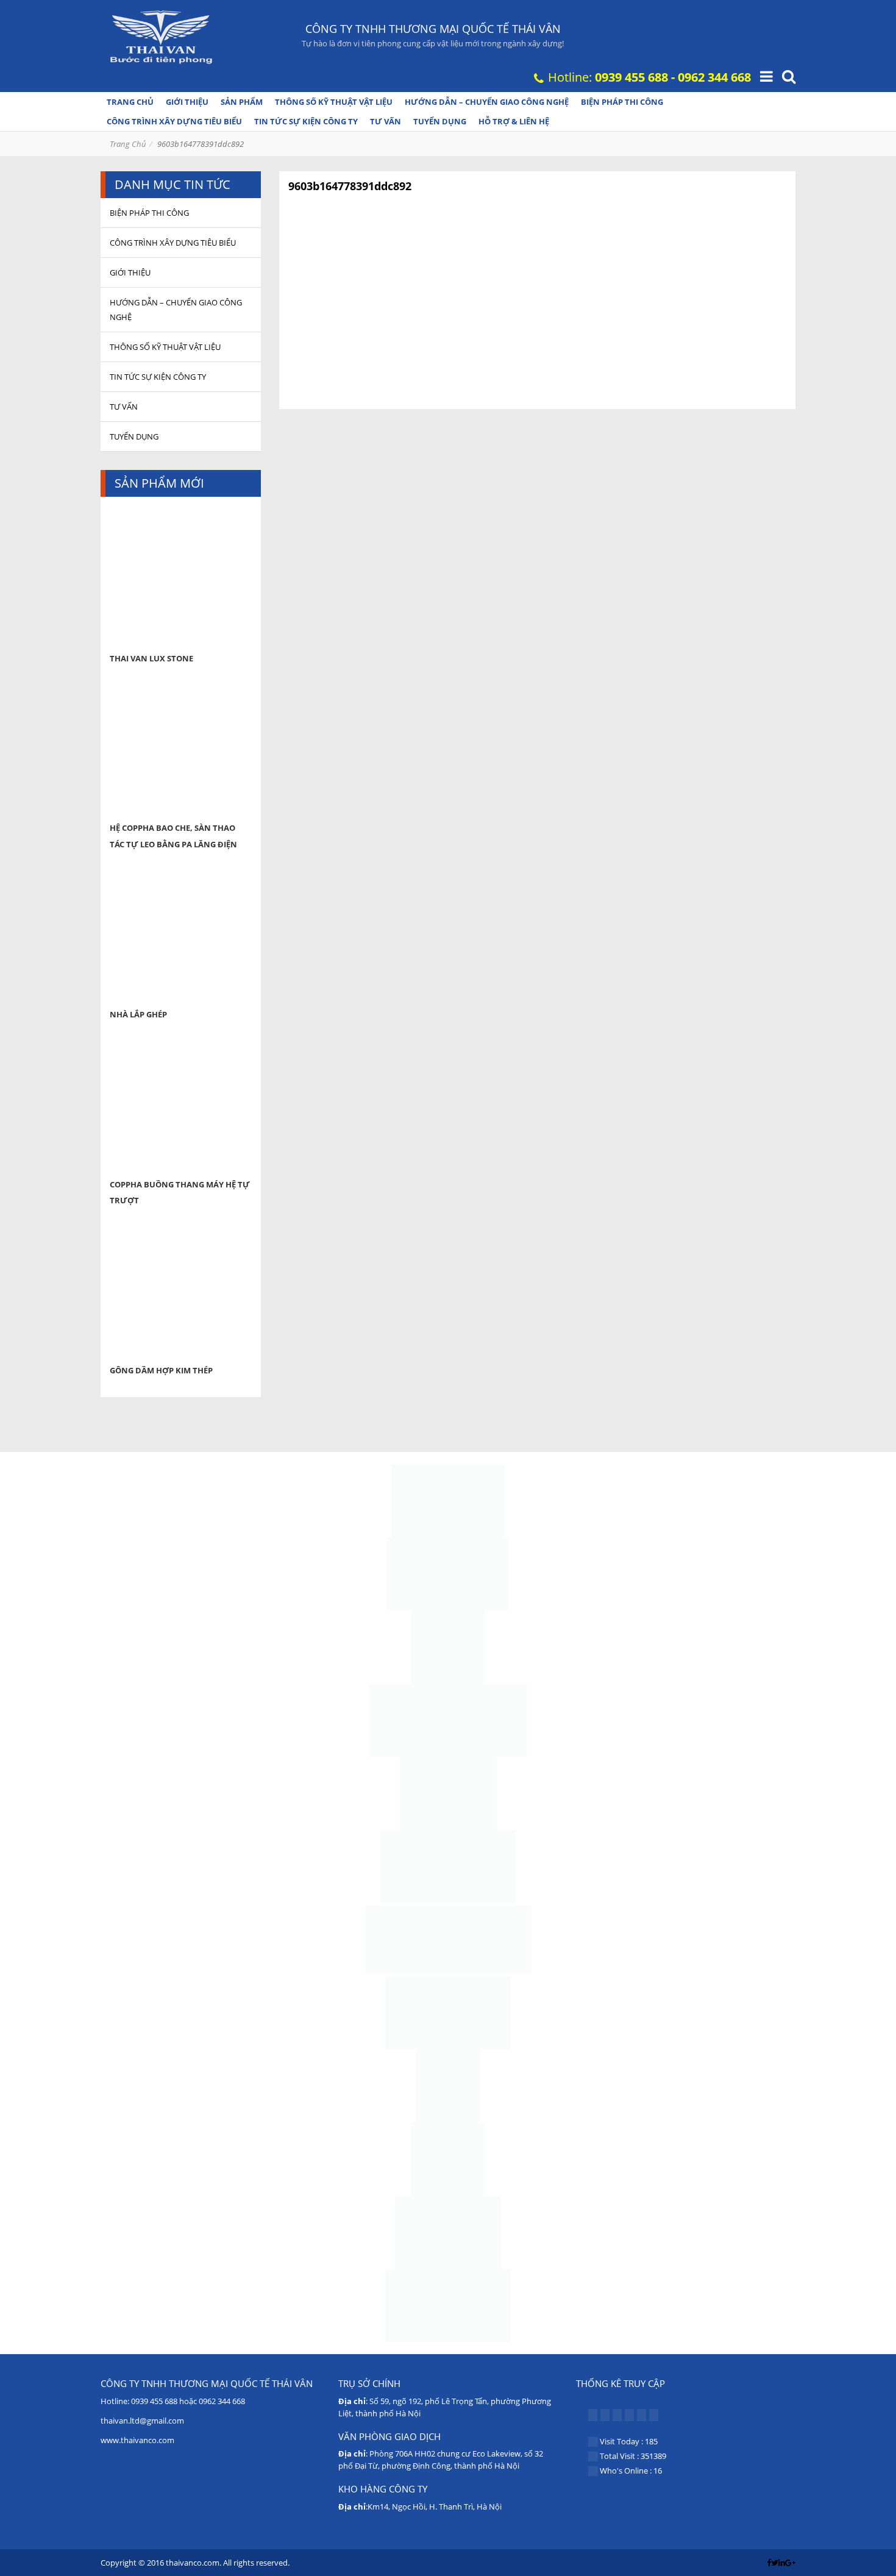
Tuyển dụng (440, 121)
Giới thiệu (187, 102)
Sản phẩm (242, 102)
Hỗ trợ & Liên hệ (514, 121)
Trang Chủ (128, 144)
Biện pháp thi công (622, 102)
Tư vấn (386, 121)
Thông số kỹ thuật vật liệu (334, 102)
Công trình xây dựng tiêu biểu (174, 121)
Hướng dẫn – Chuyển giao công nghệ (487, 102)
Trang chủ (130, 102)
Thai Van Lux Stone (151, 658)
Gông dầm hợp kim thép (161, 1370)
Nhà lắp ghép (138, 1014)
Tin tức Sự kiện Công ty (306, 121)
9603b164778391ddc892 (350, 186)
